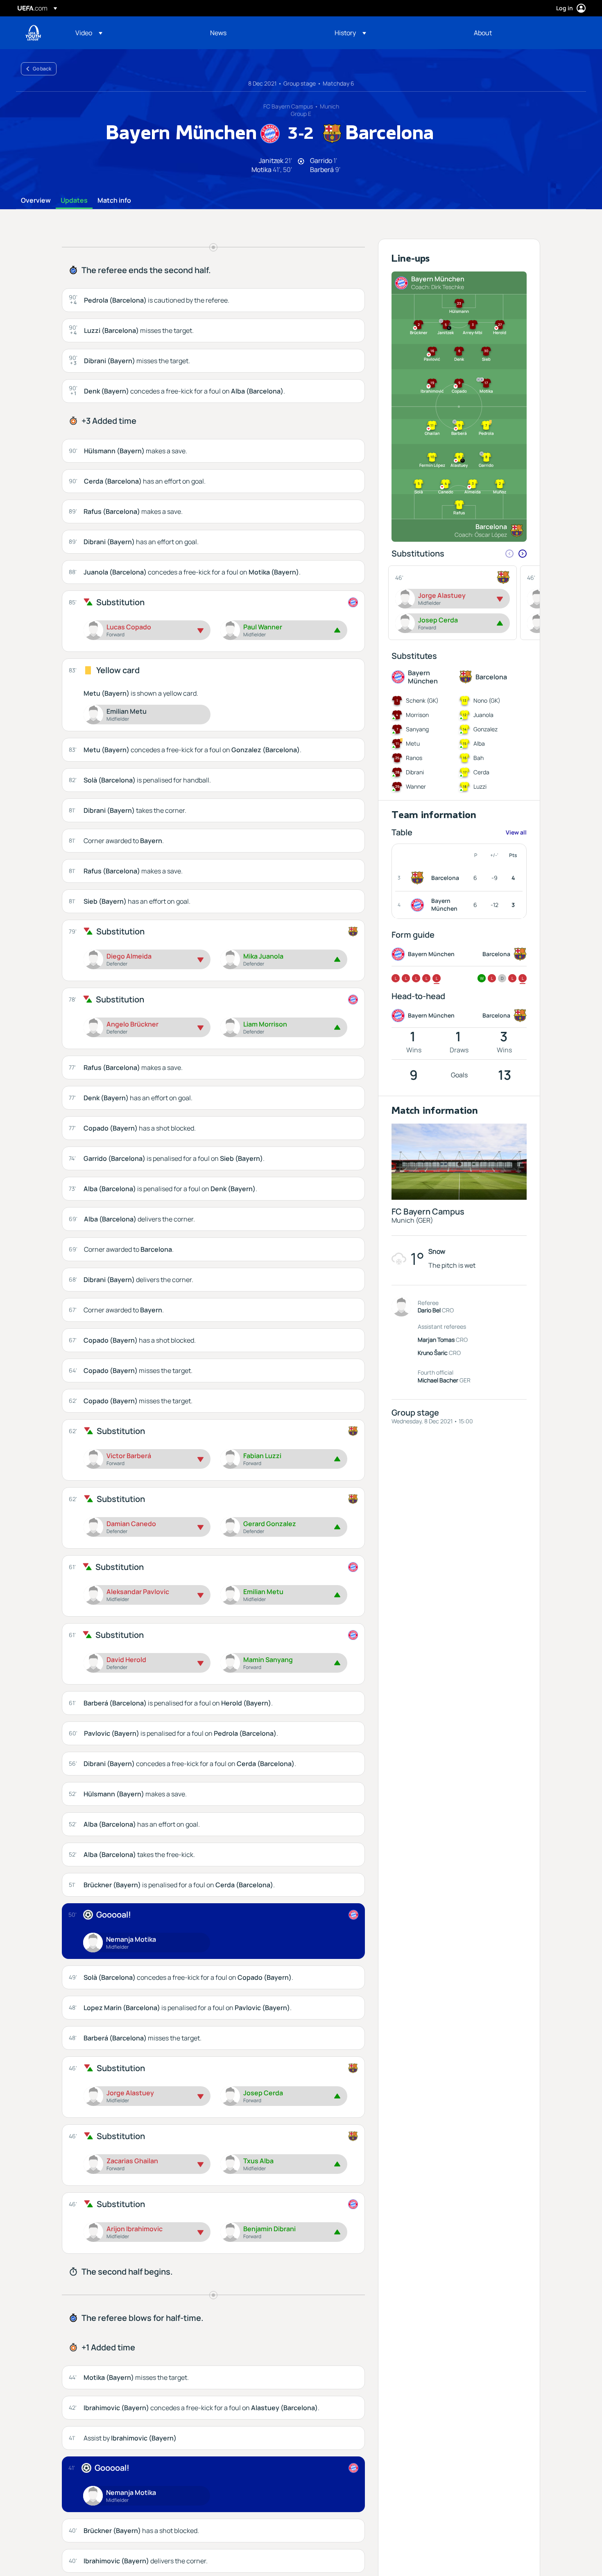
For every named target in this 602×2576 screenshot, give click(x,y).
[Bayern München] (419, 905)
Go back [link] (42, 69)
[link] (218, 33)
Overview (36, 201)
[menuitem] (132, 33)
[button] (89, 33)
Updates (74, 201)
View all (516, 832)
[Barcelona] (419, 878)
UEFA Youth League (33, 33)
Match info (114, 201)
